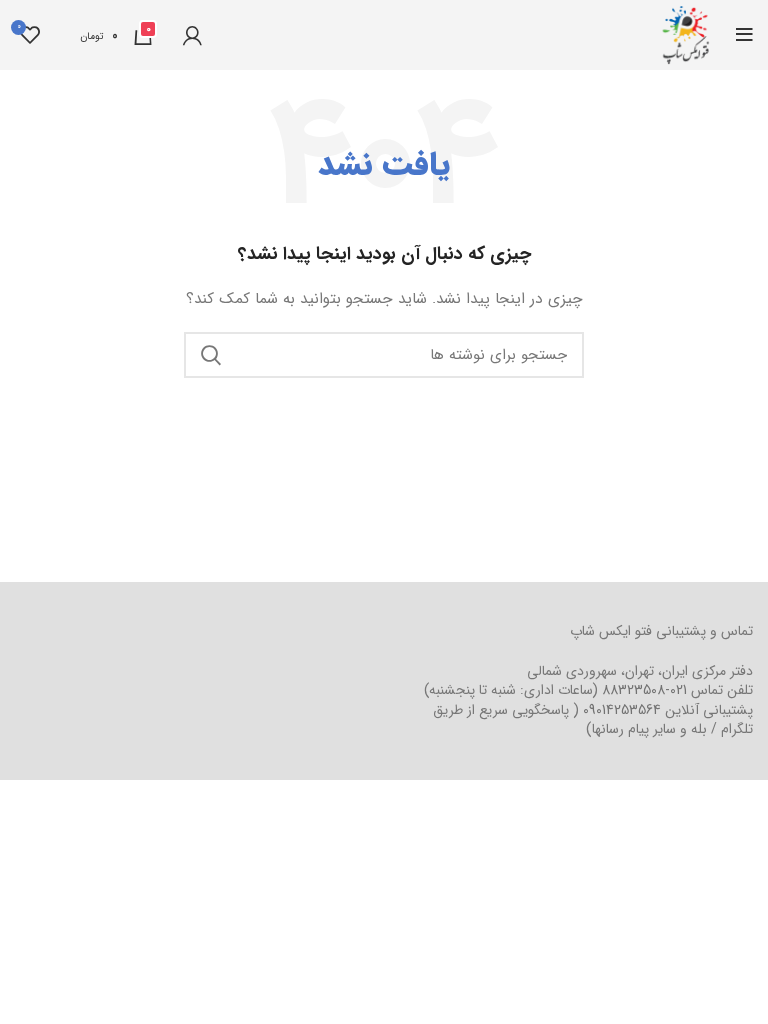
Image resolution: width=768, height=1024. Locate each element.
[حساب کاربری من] (192, 35)
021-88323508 (644, 690)
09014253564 (622, 710)
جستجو (211, 355)
